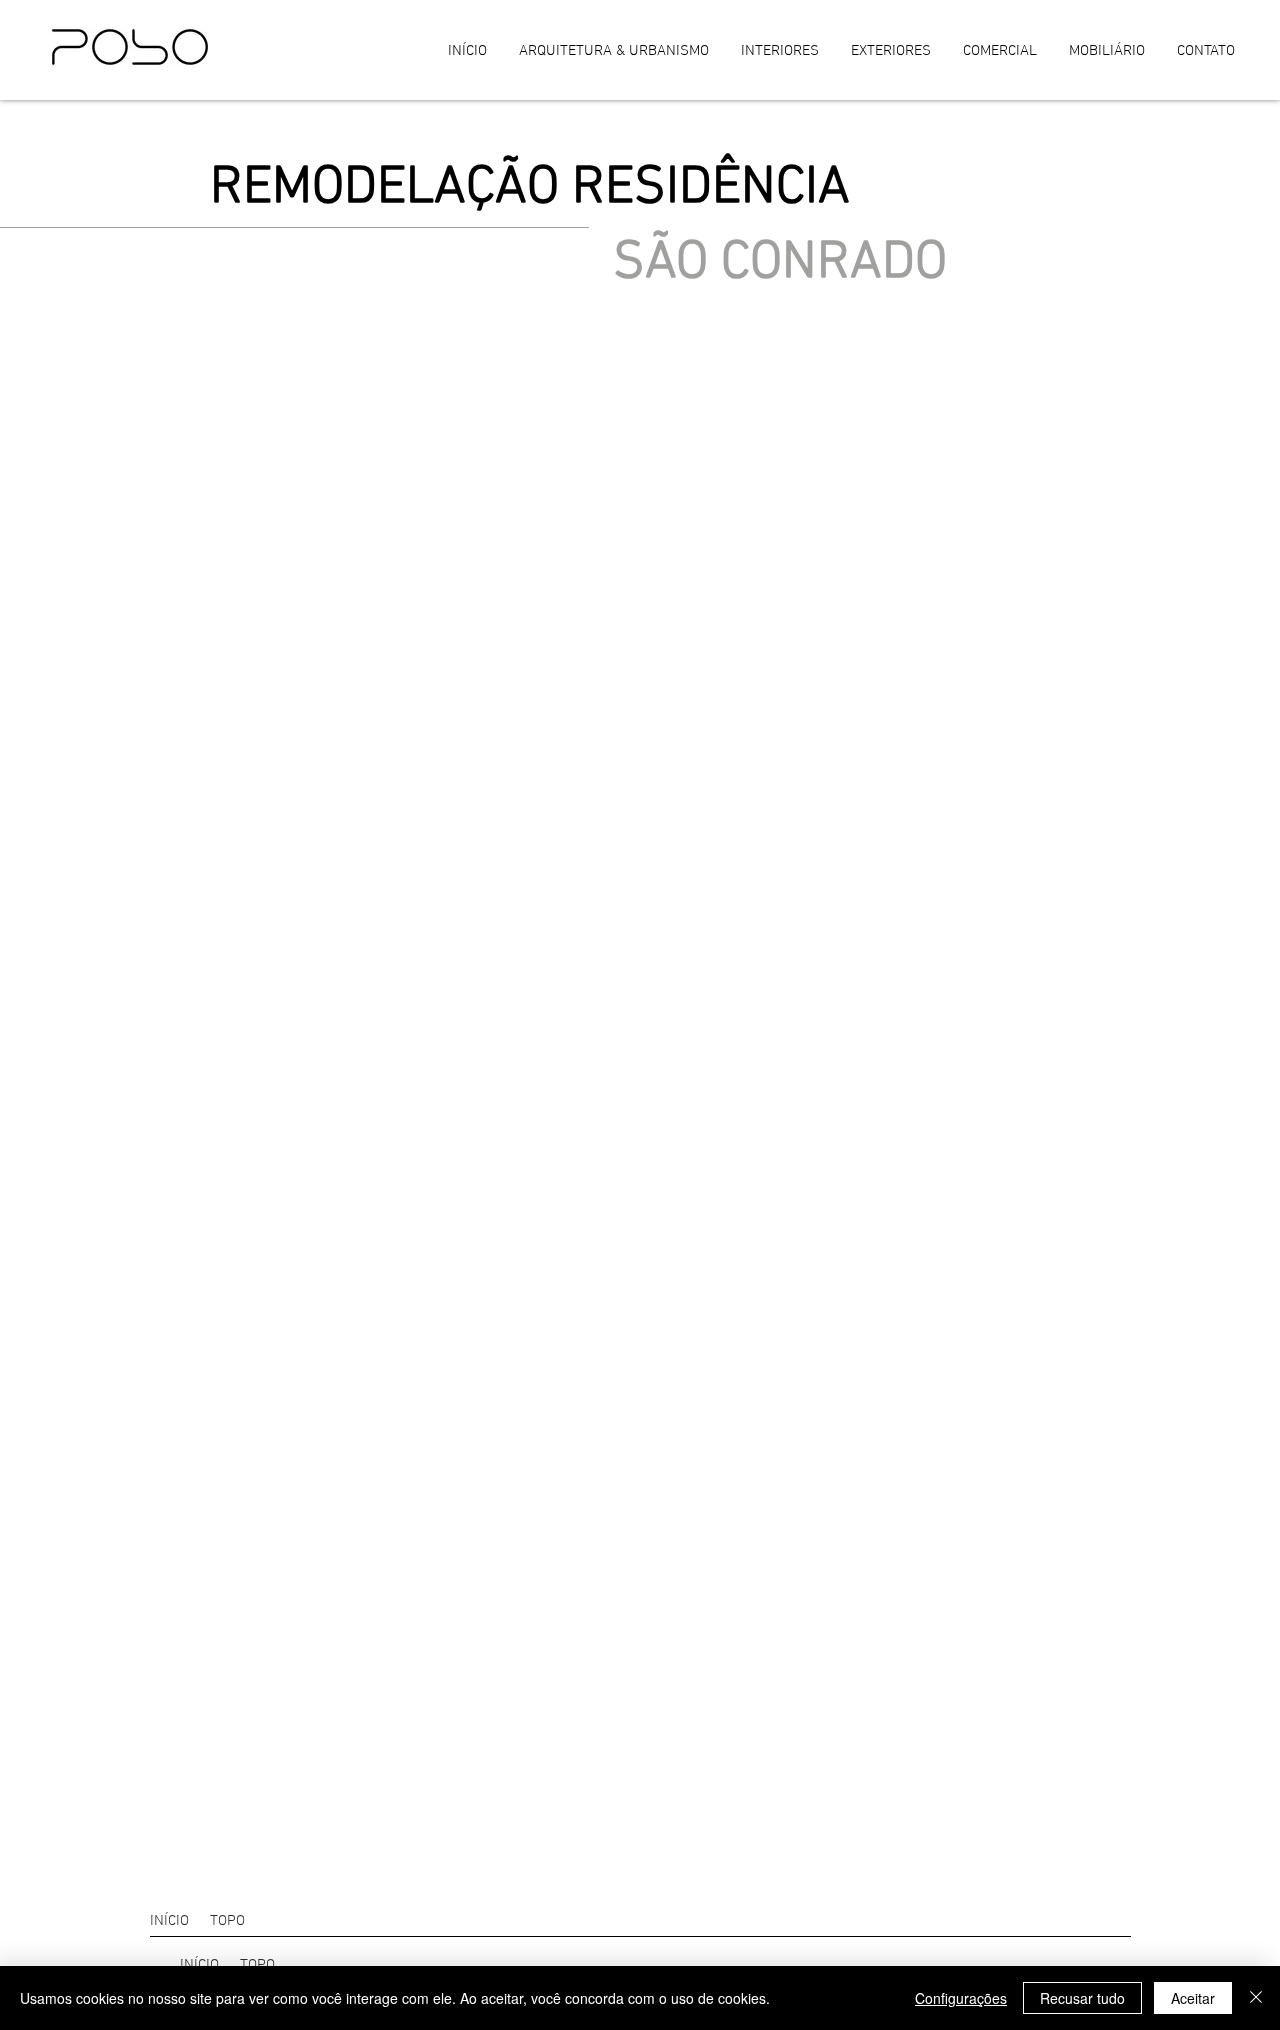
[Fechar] (1256, 1998)
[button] (234, 1921)
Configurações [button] (961, 1998)
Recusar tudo (1082, 1998)
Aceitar (1193, 1998)
